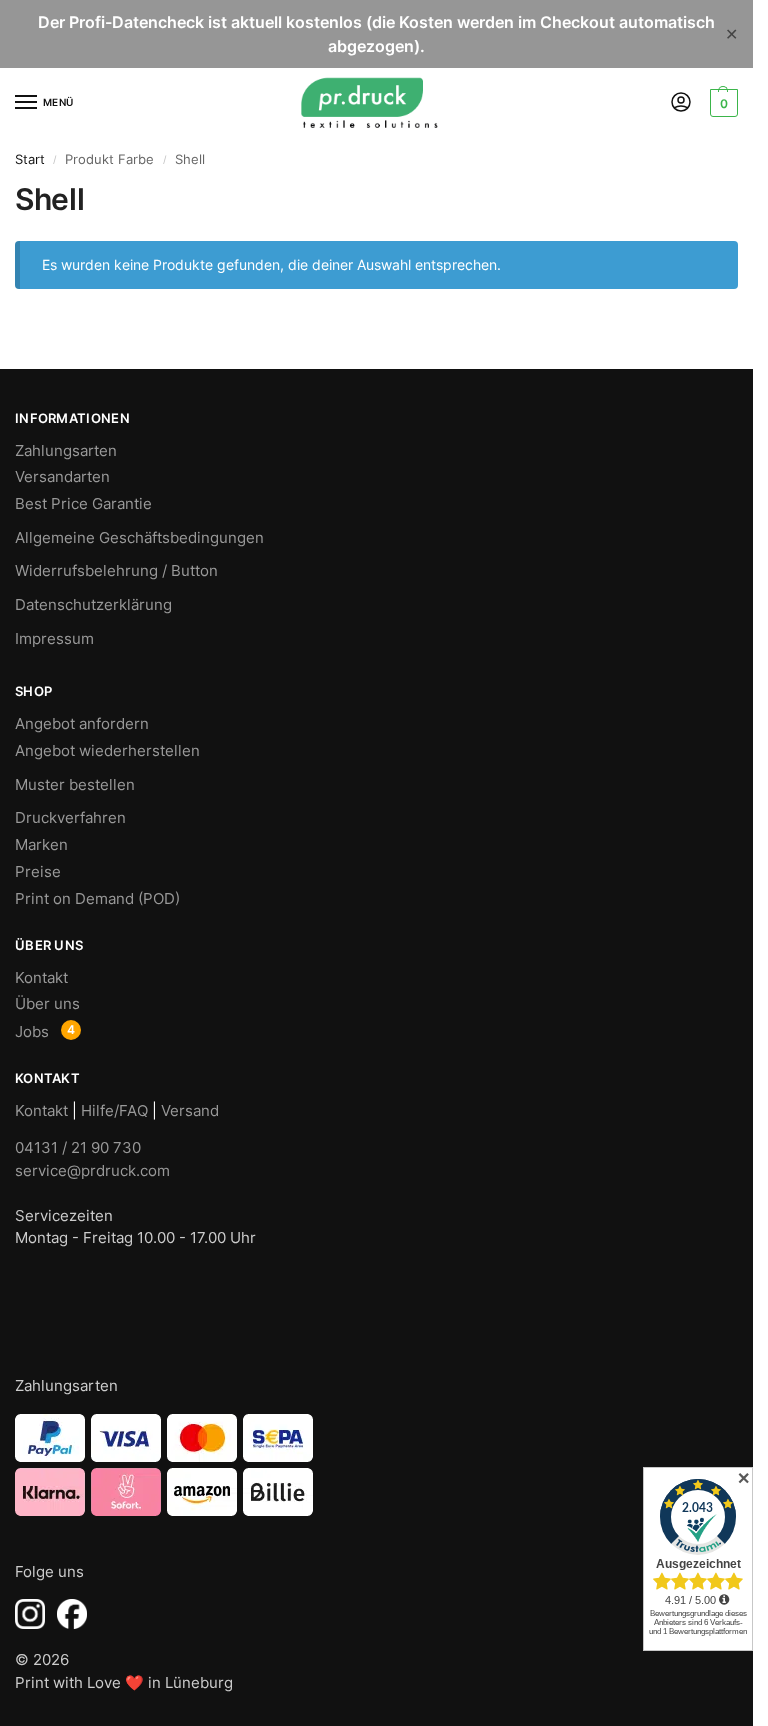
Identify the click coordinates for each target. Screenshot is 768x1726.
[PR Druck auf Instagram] (30, 1614)
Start (30, 159)
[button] (721, 103)
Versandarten (62, 477)
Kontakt (41, 978)
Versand (190, 1111)
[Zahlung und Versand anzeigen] (376, 1465)
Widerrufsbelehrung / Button (116, 571)
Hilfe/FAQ (114, 1111)
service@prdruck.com (92, 1170)
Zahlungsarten (66, 451)
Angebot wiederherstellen (107, 751)
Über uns (47, 1004)
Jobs (32, 1032)
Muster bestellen (75, 785)
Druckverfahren (70, 818)
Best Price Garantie (83, 504)
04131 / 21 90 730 (78, 1147)
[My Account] (681, 103)
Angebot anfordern (82, 724)
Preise (38, 872)
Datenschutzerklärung (93, 605)
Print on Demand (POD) (97, 899)
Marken (41, 845)
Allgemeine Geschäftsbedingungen (139, 538)
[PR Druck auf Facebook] (72, 1614)
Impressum (54, 639)
